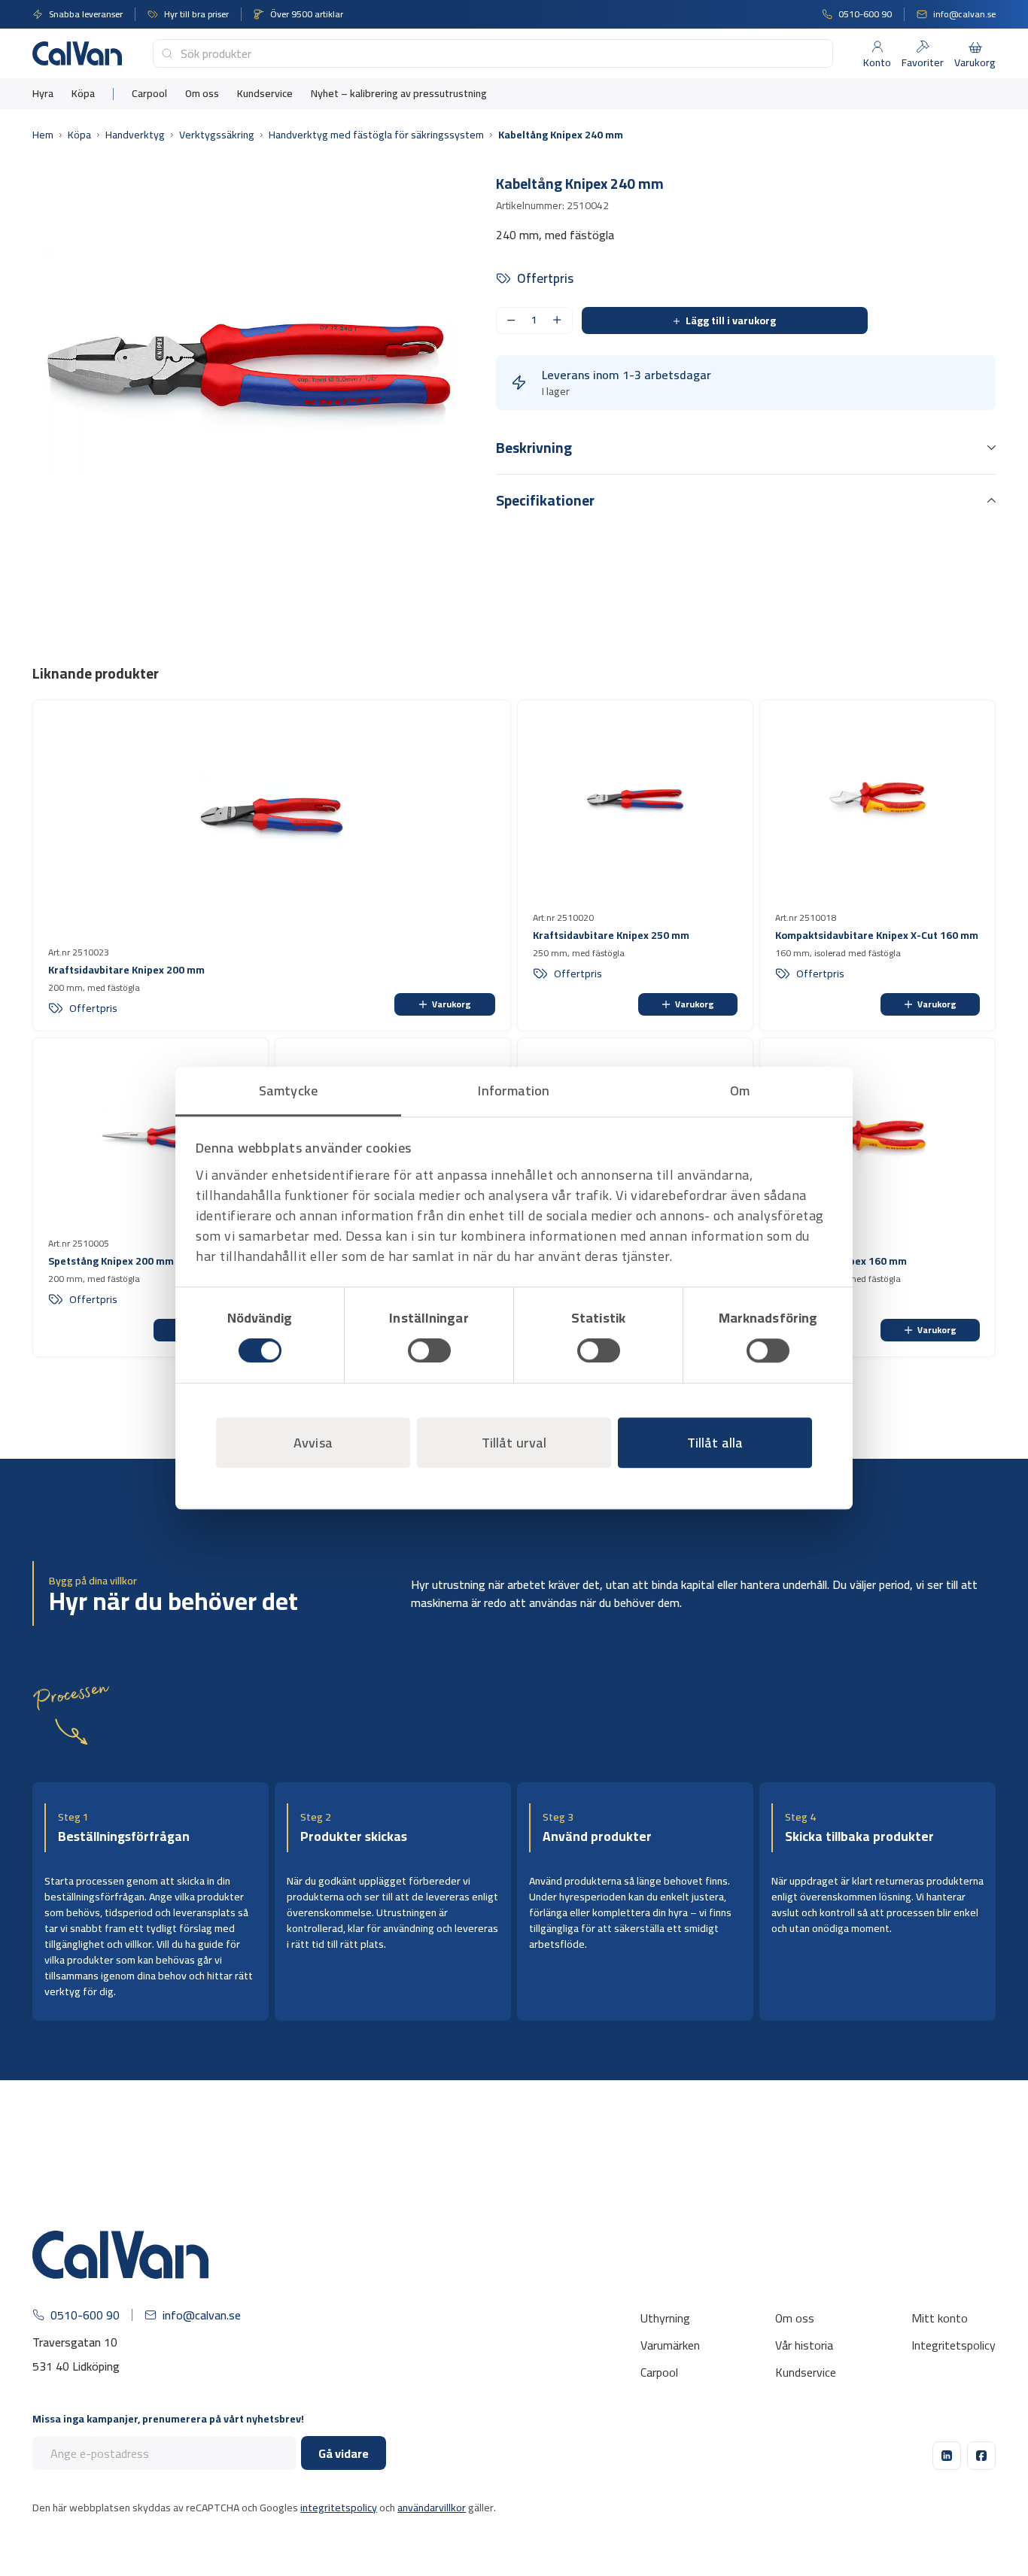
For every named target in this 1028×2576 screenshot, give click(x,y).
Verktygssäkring (217, 135)
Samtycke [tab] (288, 1091)
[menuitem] (43, 94)
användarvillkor (432, 2508)
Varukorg (452, 1004)
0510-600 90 (85, 2315)
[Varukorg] (975, 47)
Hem (43, 135)
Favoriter (923, 62)
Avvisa (313, 1443)
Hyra (43, 94)
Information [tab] (514, 1091)
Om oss (202, 94)
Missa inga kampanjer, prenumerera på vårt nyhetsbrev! (168, 2419)
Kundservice (265, 94)
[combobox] (493, 53)
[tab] (746, 456)
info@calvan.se (202, 2315)
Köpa (83, 94)
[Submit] (167, 53)
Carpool (149, 94)
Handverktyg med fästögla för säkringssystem (376, 135)
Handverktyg (135, 135)
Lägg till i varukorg (731, 320)
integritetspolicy (339, 2508)
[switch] (429, 1350)
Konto (877, 62)
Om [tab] (740, 1091)
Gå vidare (344, 2453)
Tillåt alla (715, 1443)
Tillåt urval (514, 1443)
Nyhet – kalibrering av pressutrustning (399, 94)
